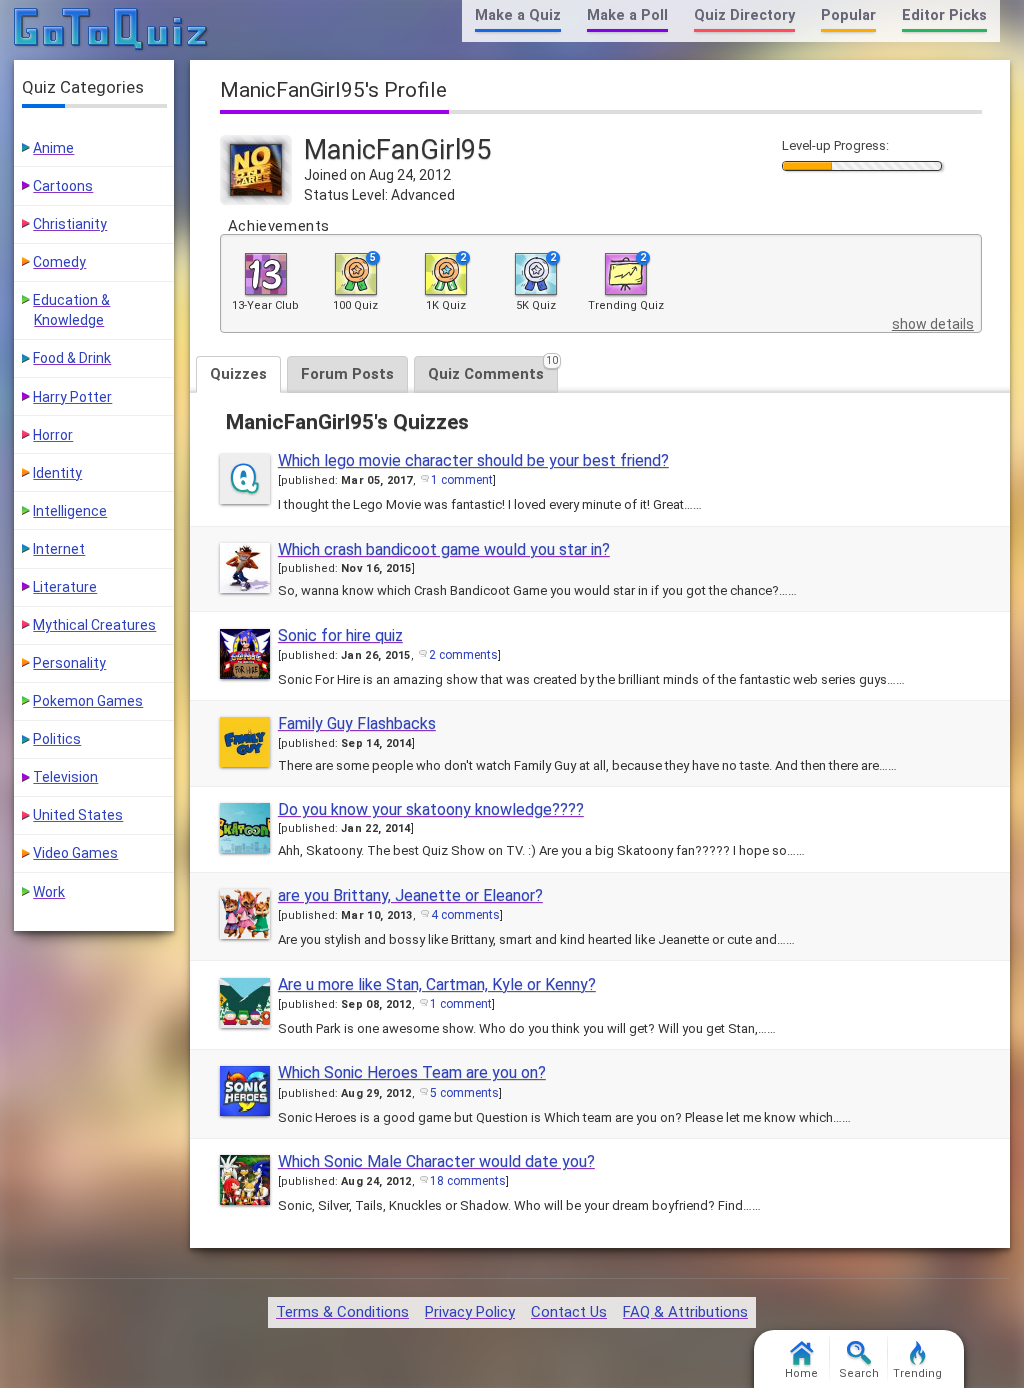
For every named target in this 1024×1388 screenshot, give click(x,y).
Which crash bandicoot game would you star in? (444, 549)
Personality (69, 663)
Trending (917, 1373)
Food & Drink (72, 358)
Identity (57, 473)
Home (801, 1373)
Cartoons (63, 186)
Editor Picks (944, 15)
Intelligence (70, 511)
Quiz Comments (493, 369)
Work (49, 892)
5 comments (464, 1093)
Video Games (75, 853)
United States (78, 815)
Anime (53, 148)
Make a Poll (627, 15)
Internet (59, 549)
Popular (848, 15)
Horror (53, 435)
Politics (57, 739)
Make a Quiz (518, 15)
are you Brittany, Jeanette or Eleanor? (410, 895)
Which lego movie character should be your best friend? (473, 460)
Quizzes (238, 374)
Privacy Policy (470, 1312)
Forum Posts (347, 374)
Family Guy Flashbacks (357, 723)
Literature (65, 587)
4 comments (465, 915)
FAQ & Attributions (685, 1312)
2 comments (463, 655)
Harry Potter (72, 397)
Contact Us (569, 1312)
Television (65, 777)
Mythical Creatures (94, 625)
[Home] (111, 30)
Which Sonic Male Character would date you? (436, 1161)
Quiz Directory (744, 15)
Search (859, 1373)
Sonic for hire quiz (340, 635)
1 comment (462, 480)
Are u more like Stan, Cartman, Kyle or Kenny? (437, 984)
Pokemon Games (88, 701)
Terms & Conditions (342, 1312)
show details (933, 324)
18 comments (468, 1181)
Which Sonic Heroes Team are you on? (412, 1072)
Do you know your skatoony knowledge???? (431, 809)
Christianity (70, 224)
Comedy (59, 262)
